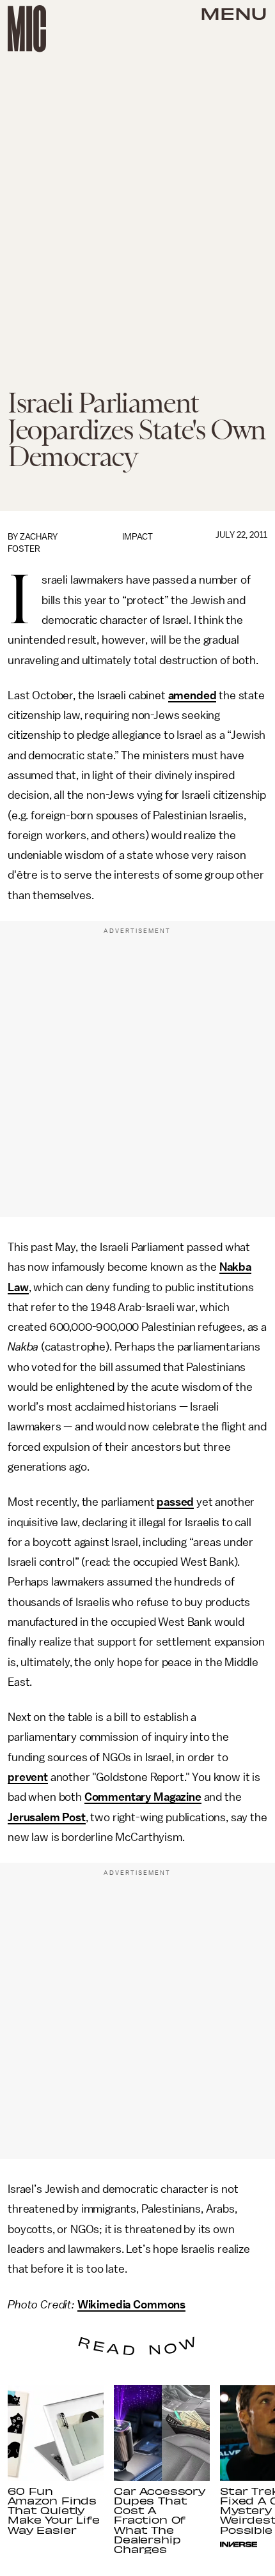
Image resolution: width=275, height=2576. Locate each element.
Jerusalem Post (47, 1817)
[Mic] (27, 29)
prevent (28, 1777)
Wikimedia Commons (131, 2305)
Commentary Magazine (143, 1797)
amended (192, 695)
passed (175, 1502)
